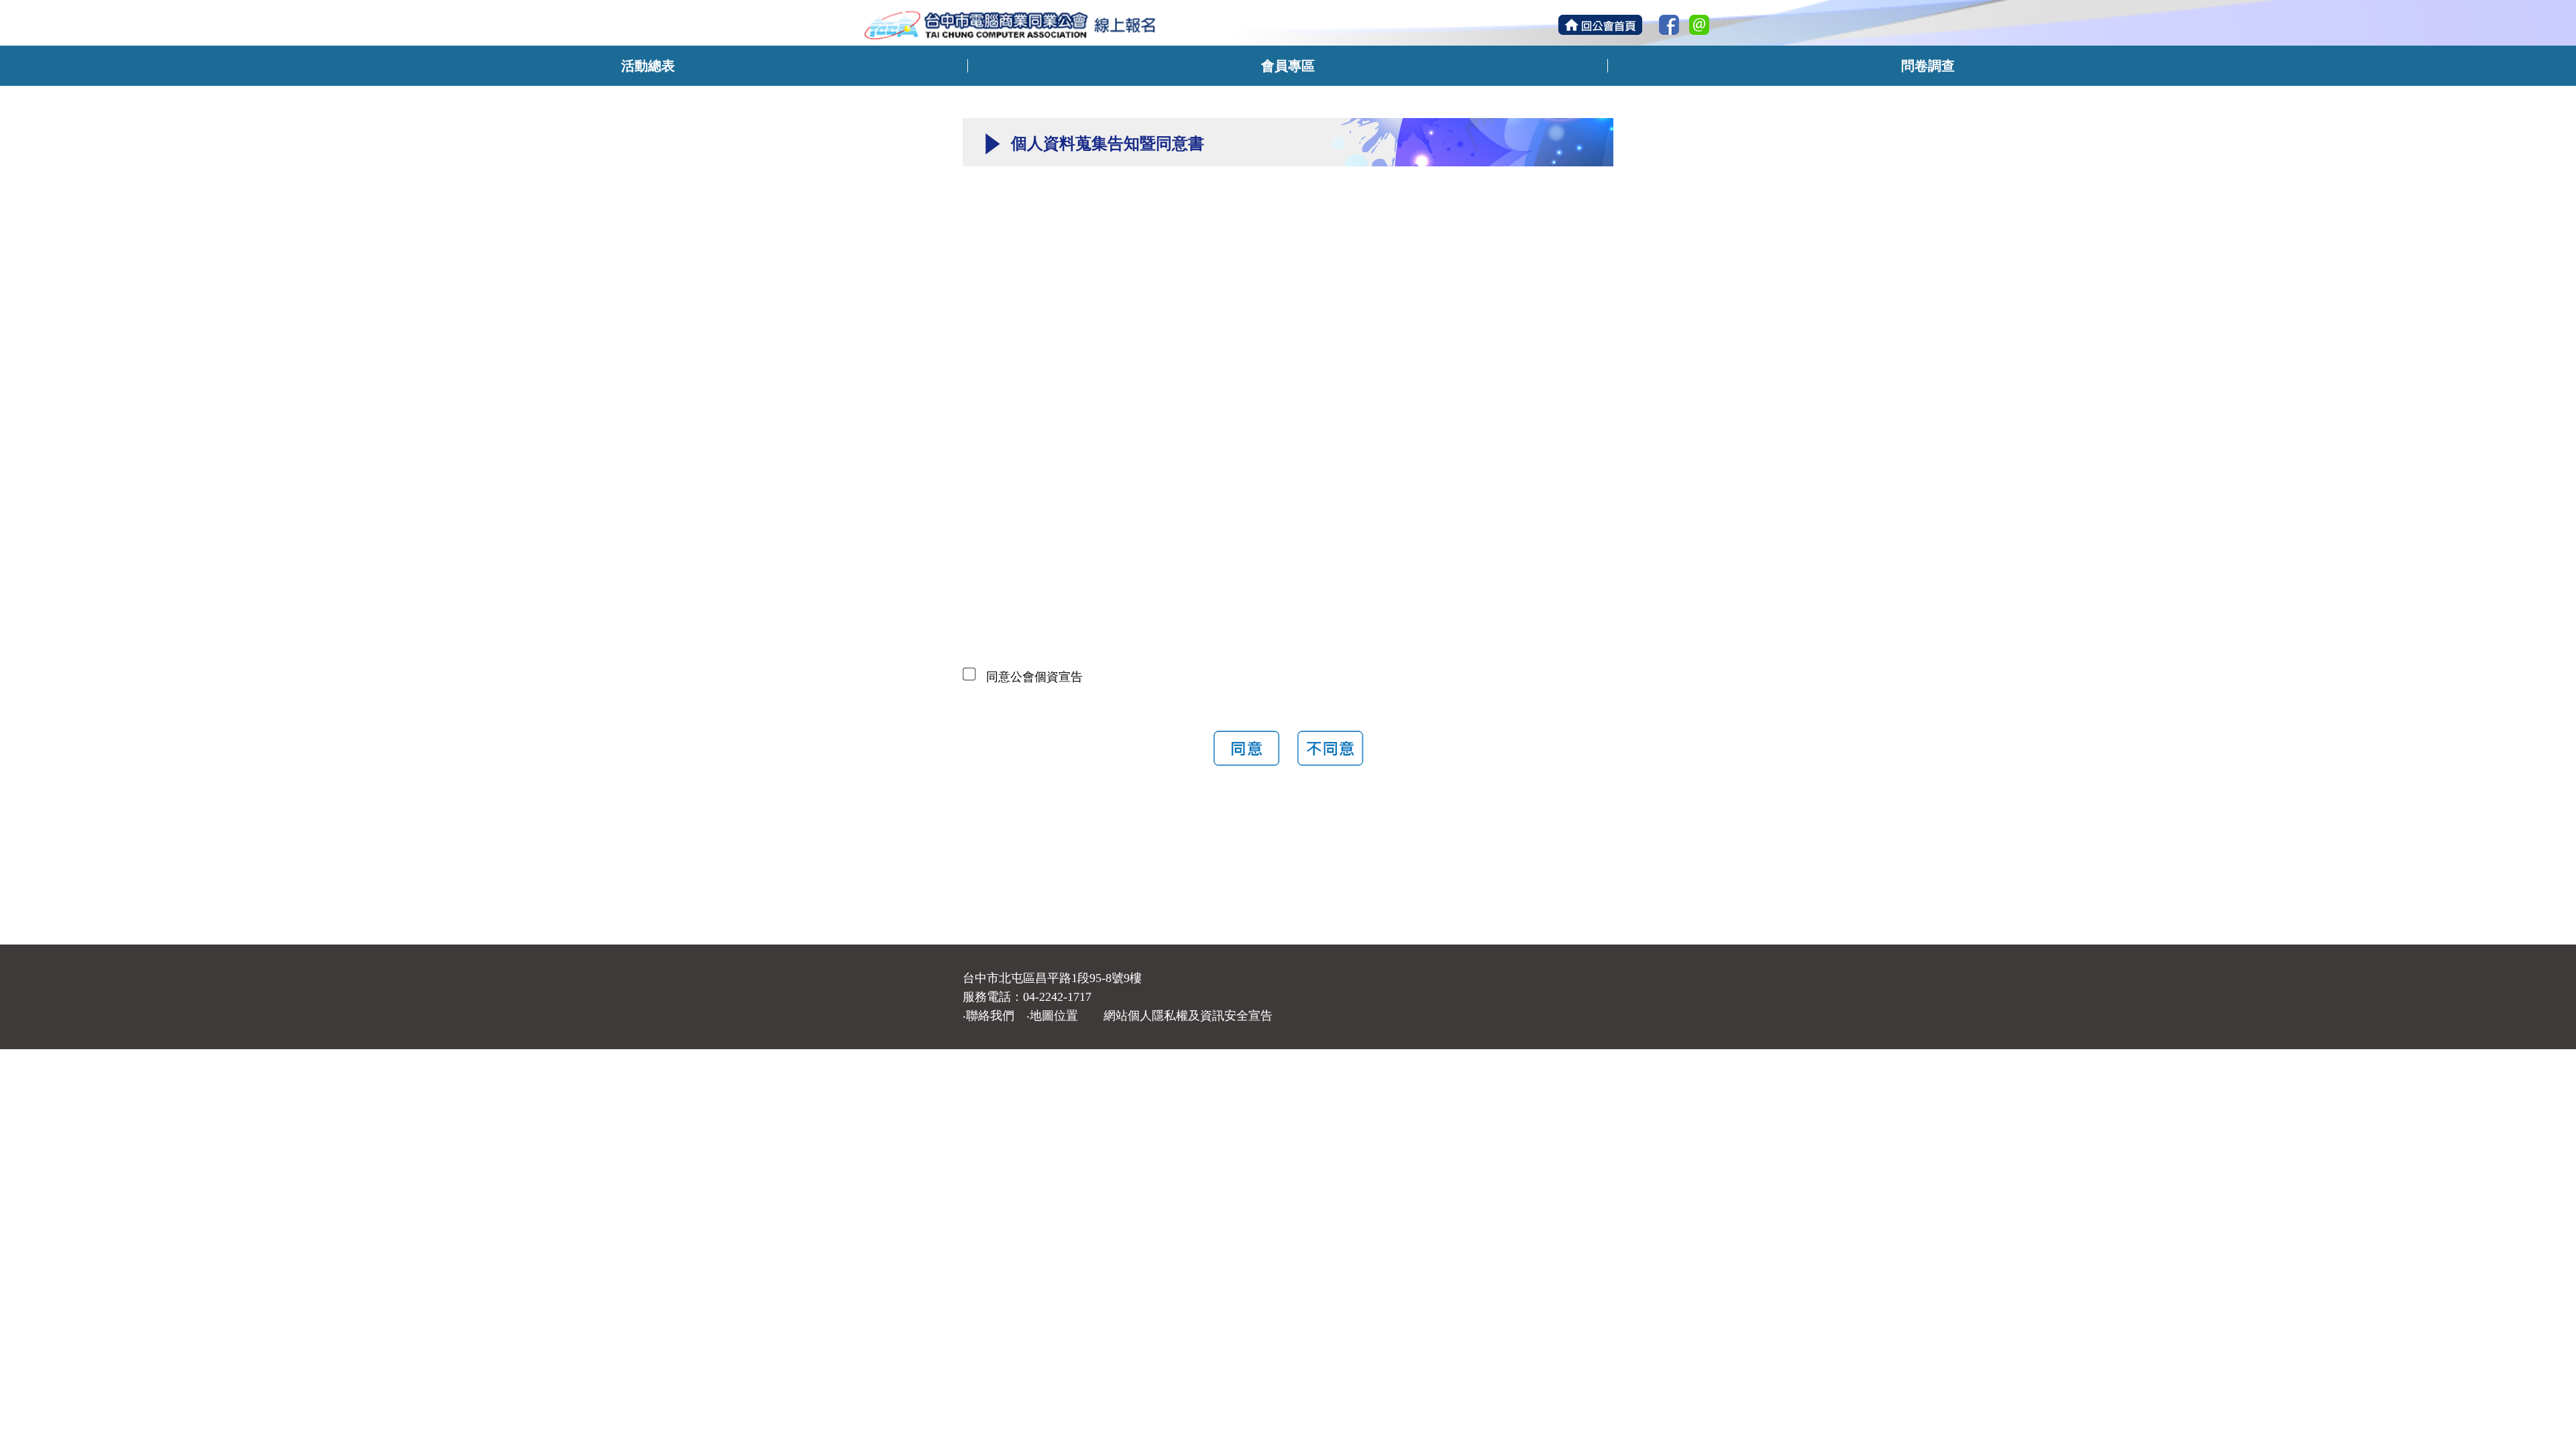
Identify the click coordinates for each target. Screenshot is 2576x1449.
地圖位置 (1054, 1016)
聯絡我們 (990, 1016)
